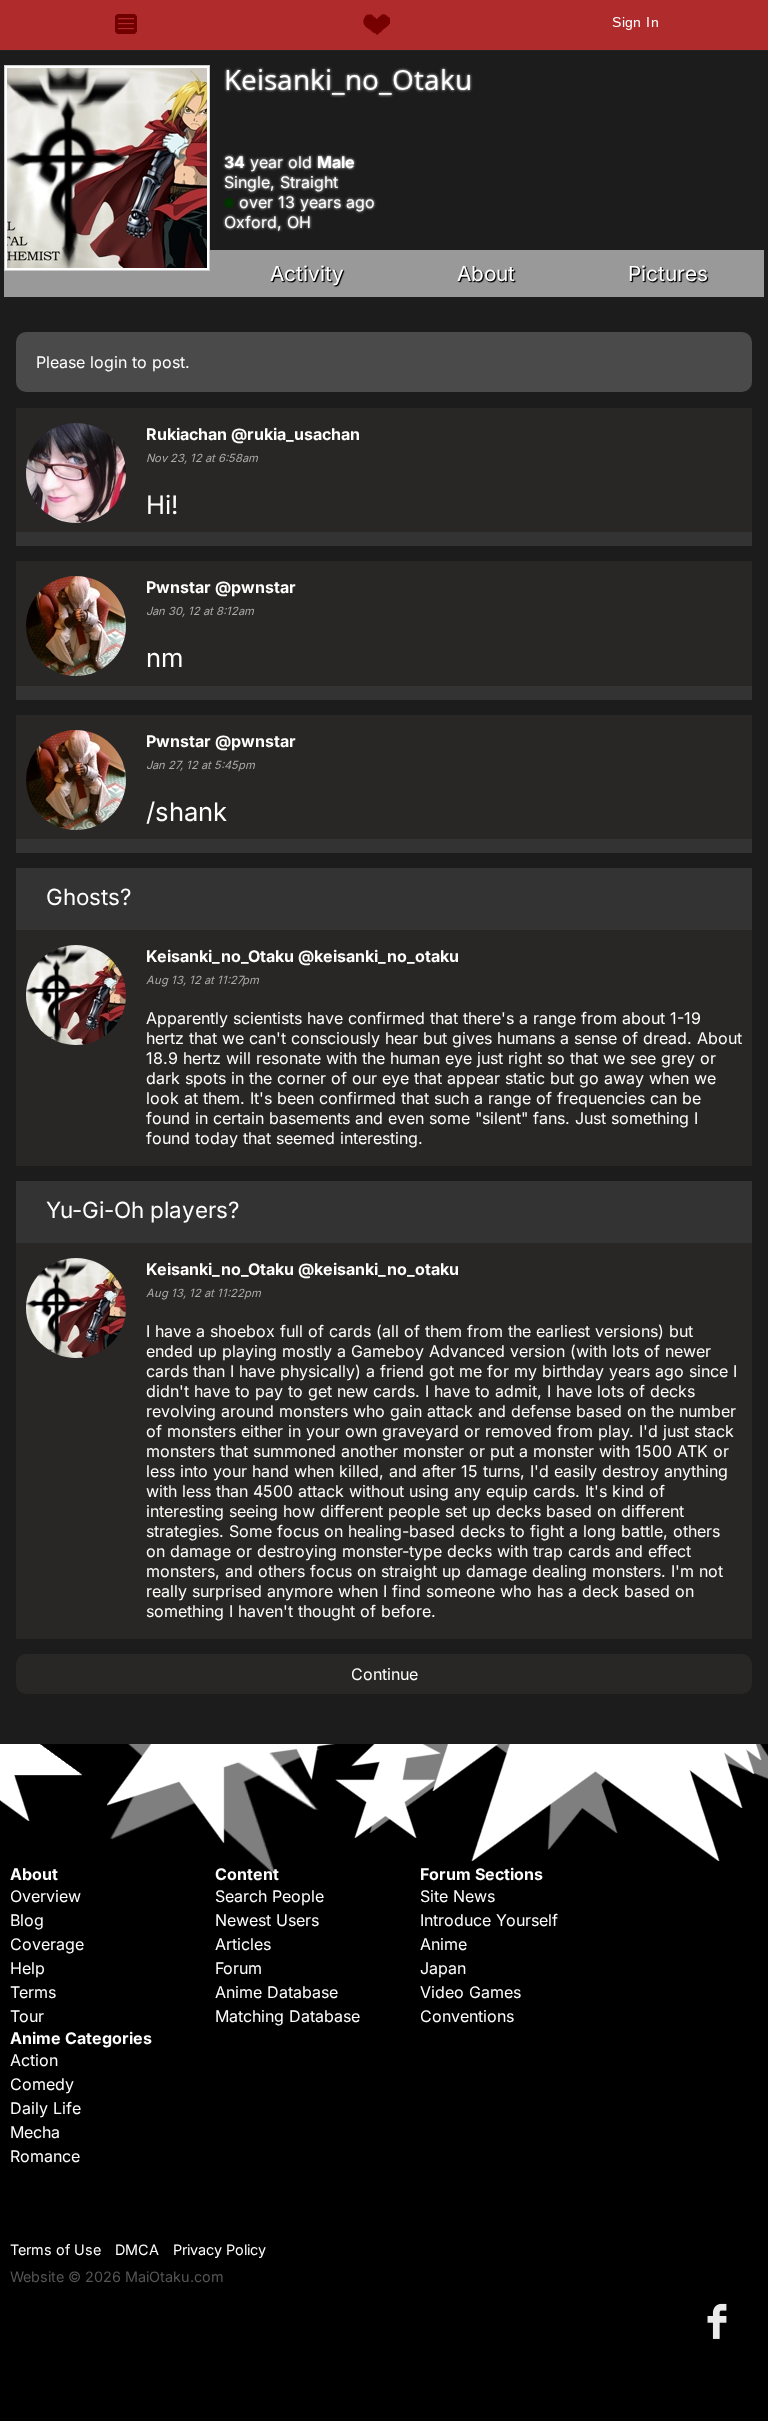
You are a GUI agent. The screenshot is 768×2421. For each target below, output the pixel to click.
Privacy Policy (219, 2249)
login (108, 362)
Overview (45, 1896)
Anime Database (276, 1992)
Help (27, 1968)
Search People (269, 1896)
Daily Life (45, 2108)
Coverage (47, 1944)
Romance (45, 2156)
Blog (27, 1920)
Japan (443, 1968)
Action (34, 2060)
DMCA (137, 2249)
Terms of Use (55, 2249)
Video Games (470, 1992)
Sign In (635, 22)
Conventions (467, 2016)
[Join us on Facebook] (721, 2320)
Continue (384, 1674)
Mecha (35, 2132)
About (486, 273)
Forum (238, 1968)
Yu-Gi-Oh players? (142, 1209)
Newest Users (267, 1920)
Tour (27, 2016)
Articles (243, 1944)
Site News (457, 1896)
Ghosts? (88, 896)
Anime (443, 1944)
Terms (33, 1992)
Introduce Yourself (489, 1920)
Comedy (42, 2084)
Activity (307, 273)
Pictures (668, 273)
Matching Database (287, 2016)
